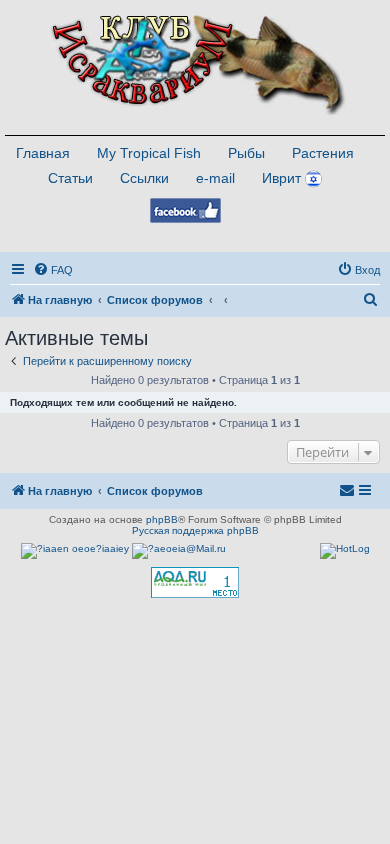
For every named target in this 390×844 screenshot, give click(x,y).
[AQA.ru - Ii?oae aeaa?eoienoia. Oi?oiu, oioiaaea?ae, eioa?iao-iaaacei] (195, 582)
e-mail (215, 178)
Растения (323, 153)
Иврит (281, 178)
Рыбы (246, 153)
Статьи (70, 178)
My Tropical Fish (149, 153)
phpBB (162, 519)
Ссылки (144, 178)
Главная (43, 153)
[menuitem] (53, 270)
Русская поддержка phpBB (195, 530)
